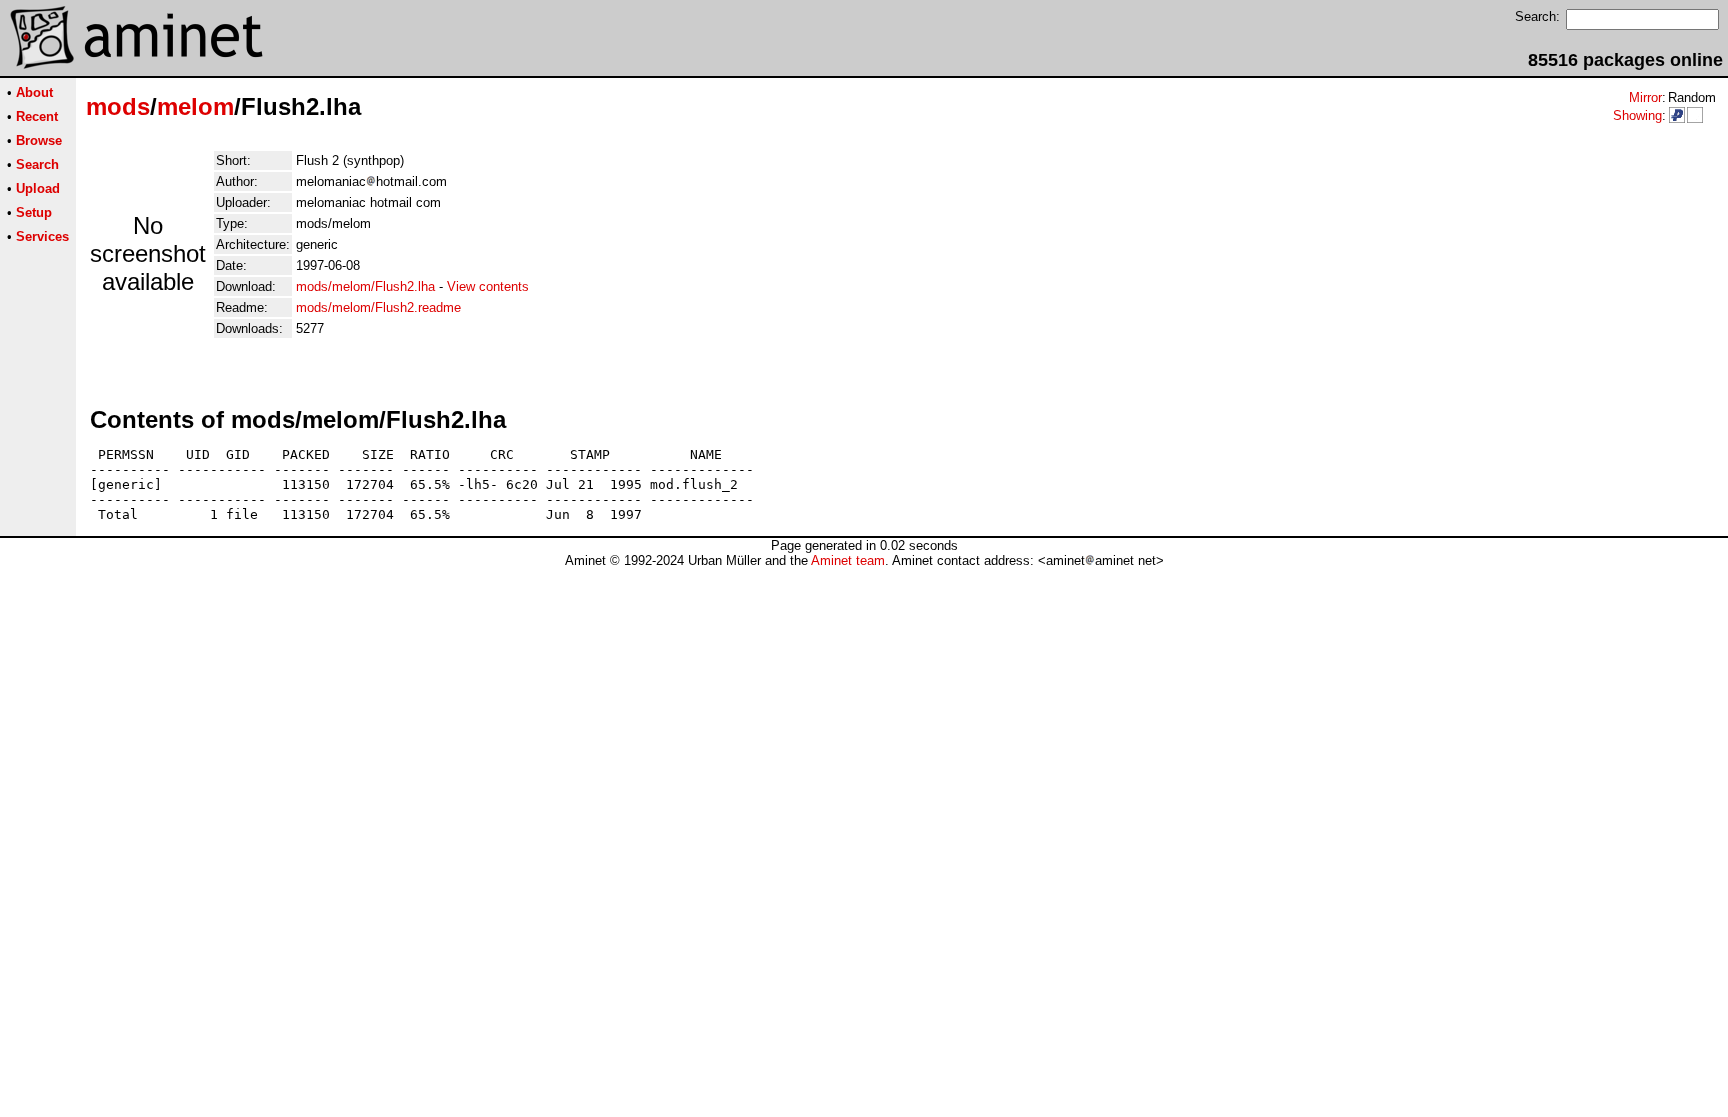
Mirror (1645, 97)
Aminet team (848, 560)
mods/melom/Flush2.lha (365, 286)
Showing (1637, 115)
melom (195, 106)
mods (118, 106)
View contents (488, 286)
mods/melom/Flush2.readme (378, 307)
